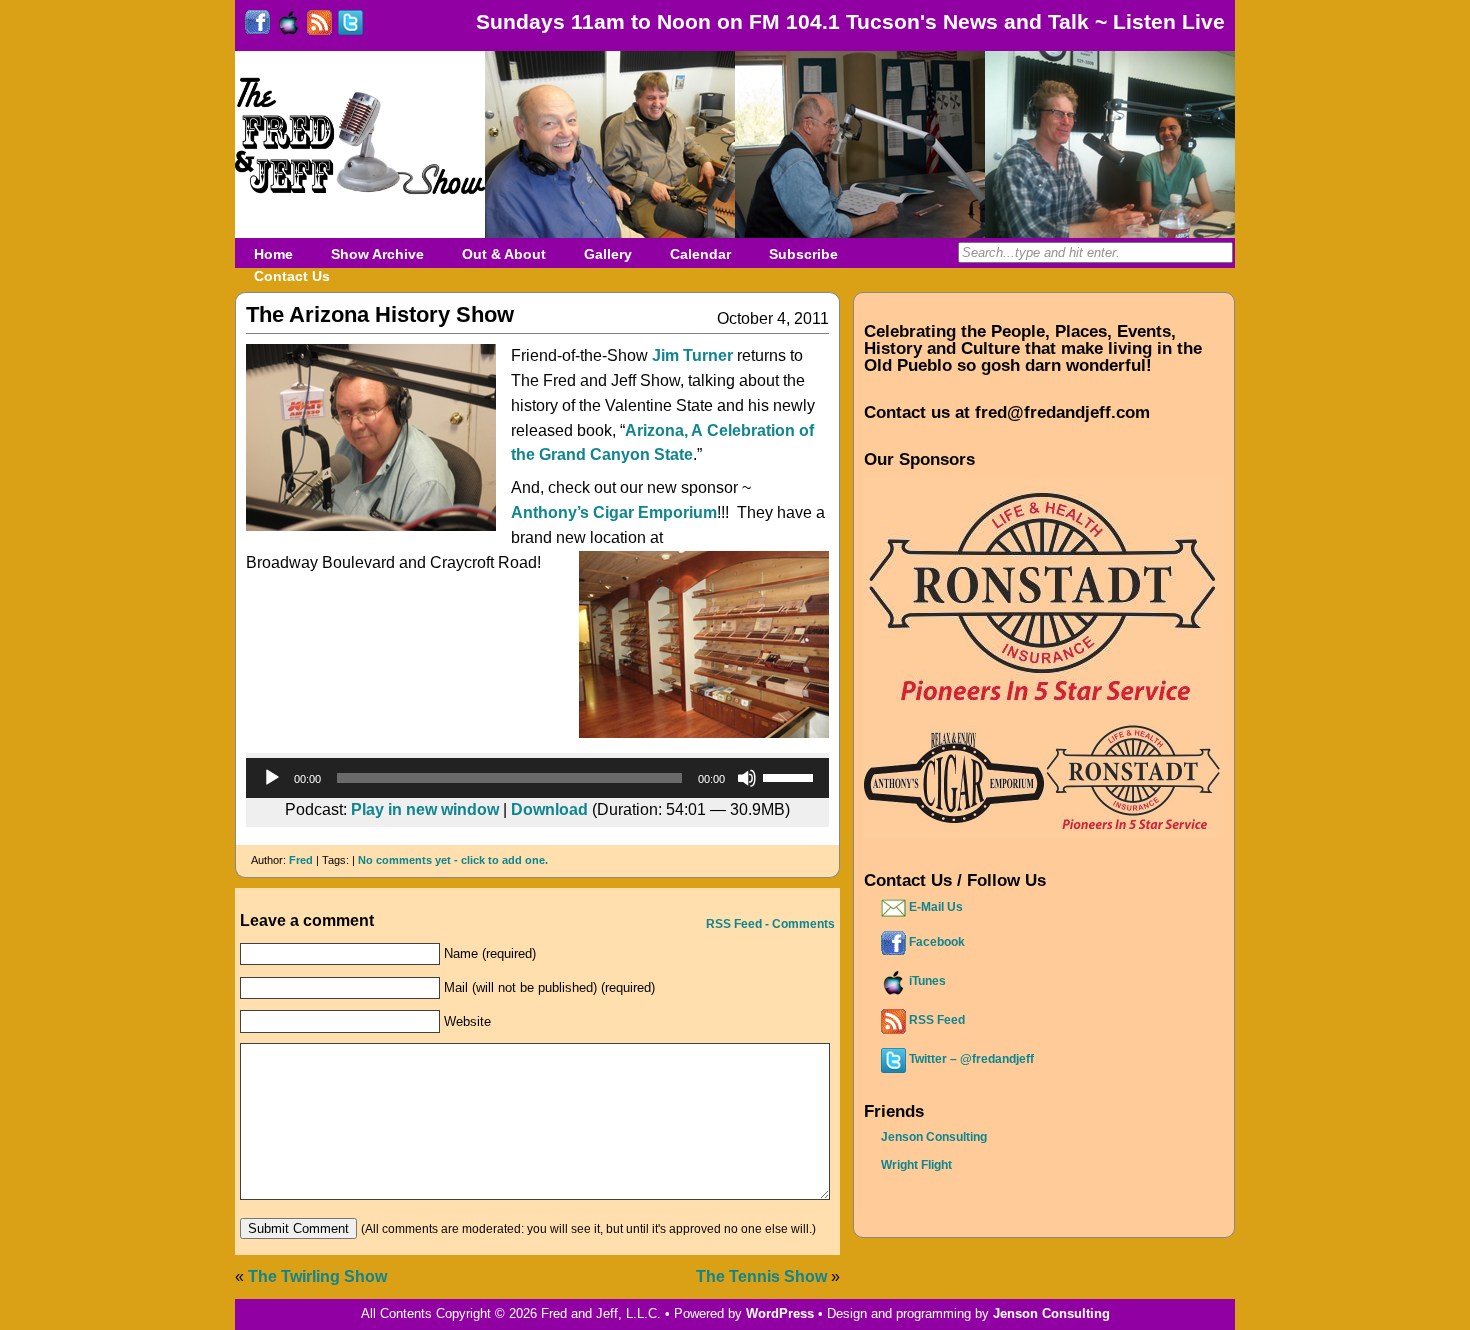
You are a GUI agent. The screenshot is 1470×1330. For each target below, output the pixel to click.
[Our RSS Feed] (319, 27)
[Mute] (747, 778)
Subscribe (803, 254)
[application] (537, 778)
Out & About (504, 254)
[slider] (791, 776)
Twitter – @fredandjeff (970, 1059)
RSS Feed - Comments (769, 924)
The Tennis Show (761, 1276)
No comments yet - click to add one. (453, 860)
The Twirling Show (317, 1276)
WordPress (780, 1313)
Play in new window (425, 809)
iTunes (926, 981)
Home (273, 254)
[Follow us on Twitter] (350, 27)
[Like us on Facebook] (257, 27)
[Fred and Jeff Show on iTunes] (288, 27)
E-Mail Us (934, 907)
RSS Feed (935, 1020)
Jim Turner (692, 355)
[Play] (272, 778)
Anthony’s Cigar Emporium (614, 512)
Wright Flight (916, 1165)
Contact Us (292, 276)
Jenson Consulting (934, 1137)
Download (549, 809)
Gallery (608, 254)
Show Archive (377, 254)
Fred (301, 860)
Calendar (700, 254)
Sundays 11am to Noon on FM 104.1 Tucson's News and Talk (782, 21)
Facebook (935, 942)
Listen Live (1169, 21)
